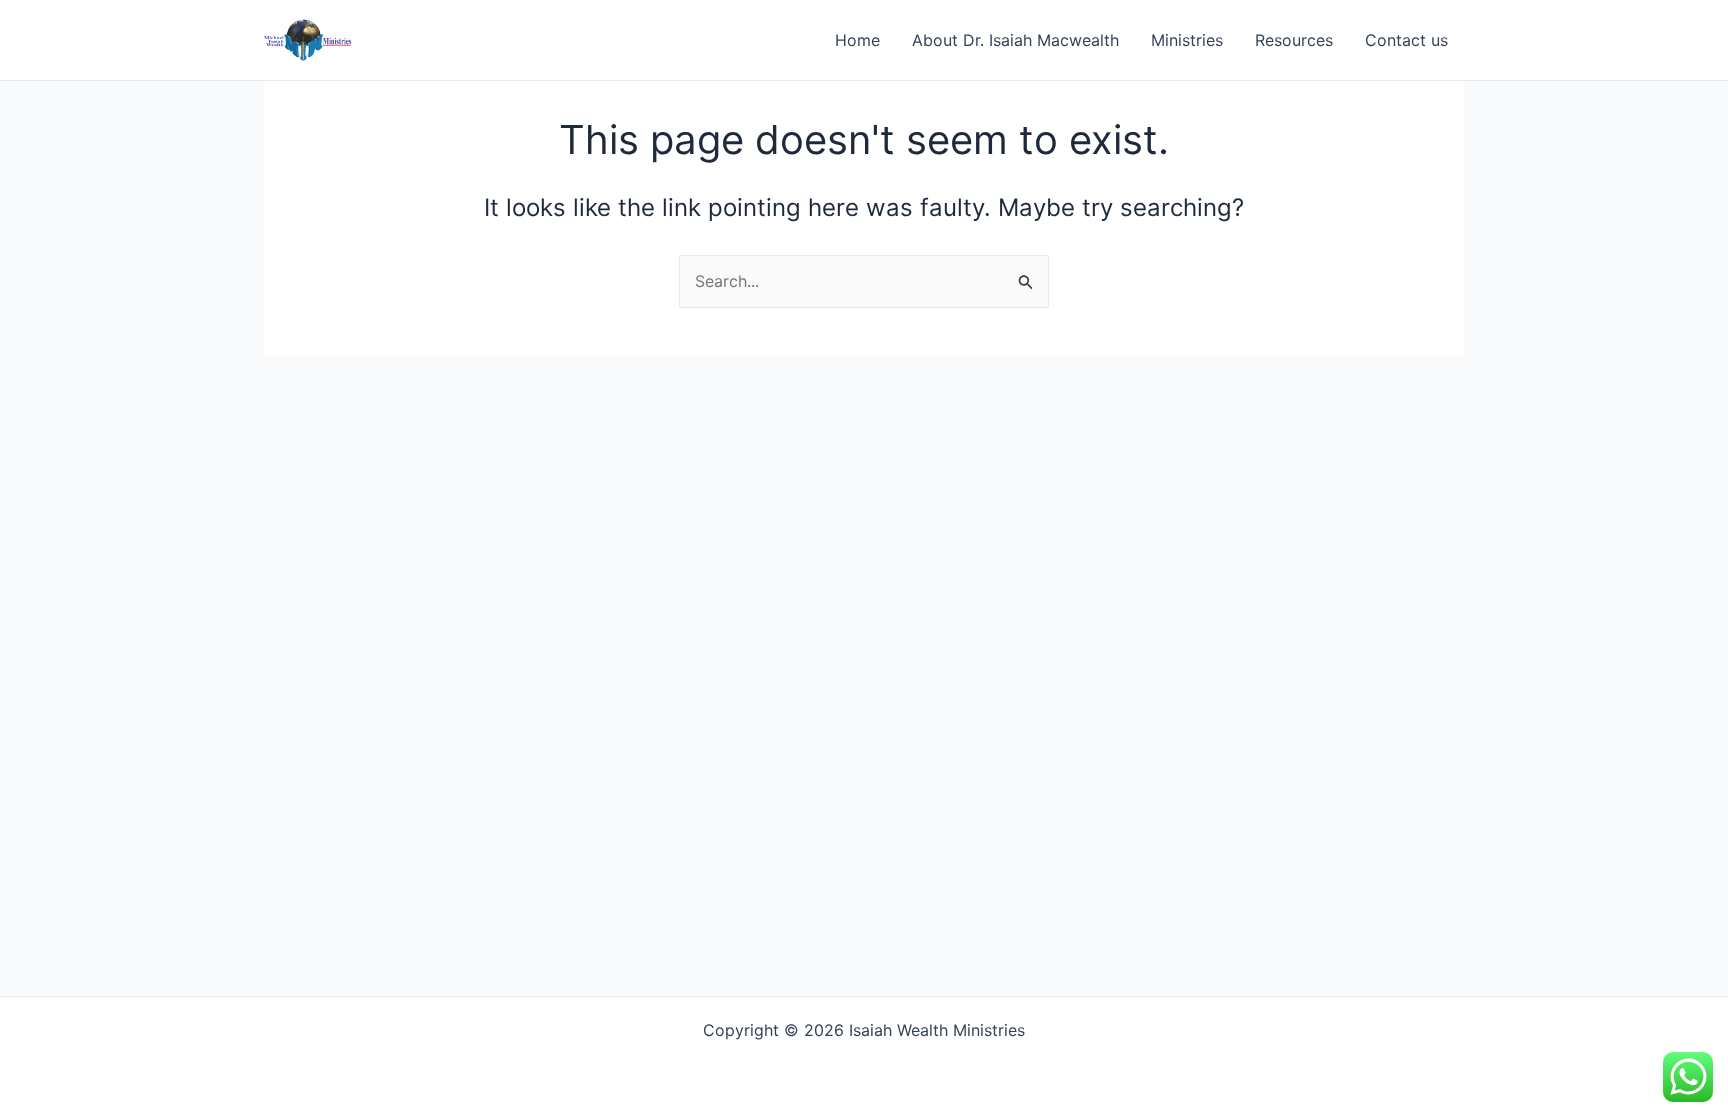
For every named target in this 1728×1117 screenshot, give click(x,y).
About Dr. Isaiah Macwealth (1015, 40)
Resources (1294, 40)
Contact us (1406, 40)
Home (857, 40)
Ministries (1187, 40)
